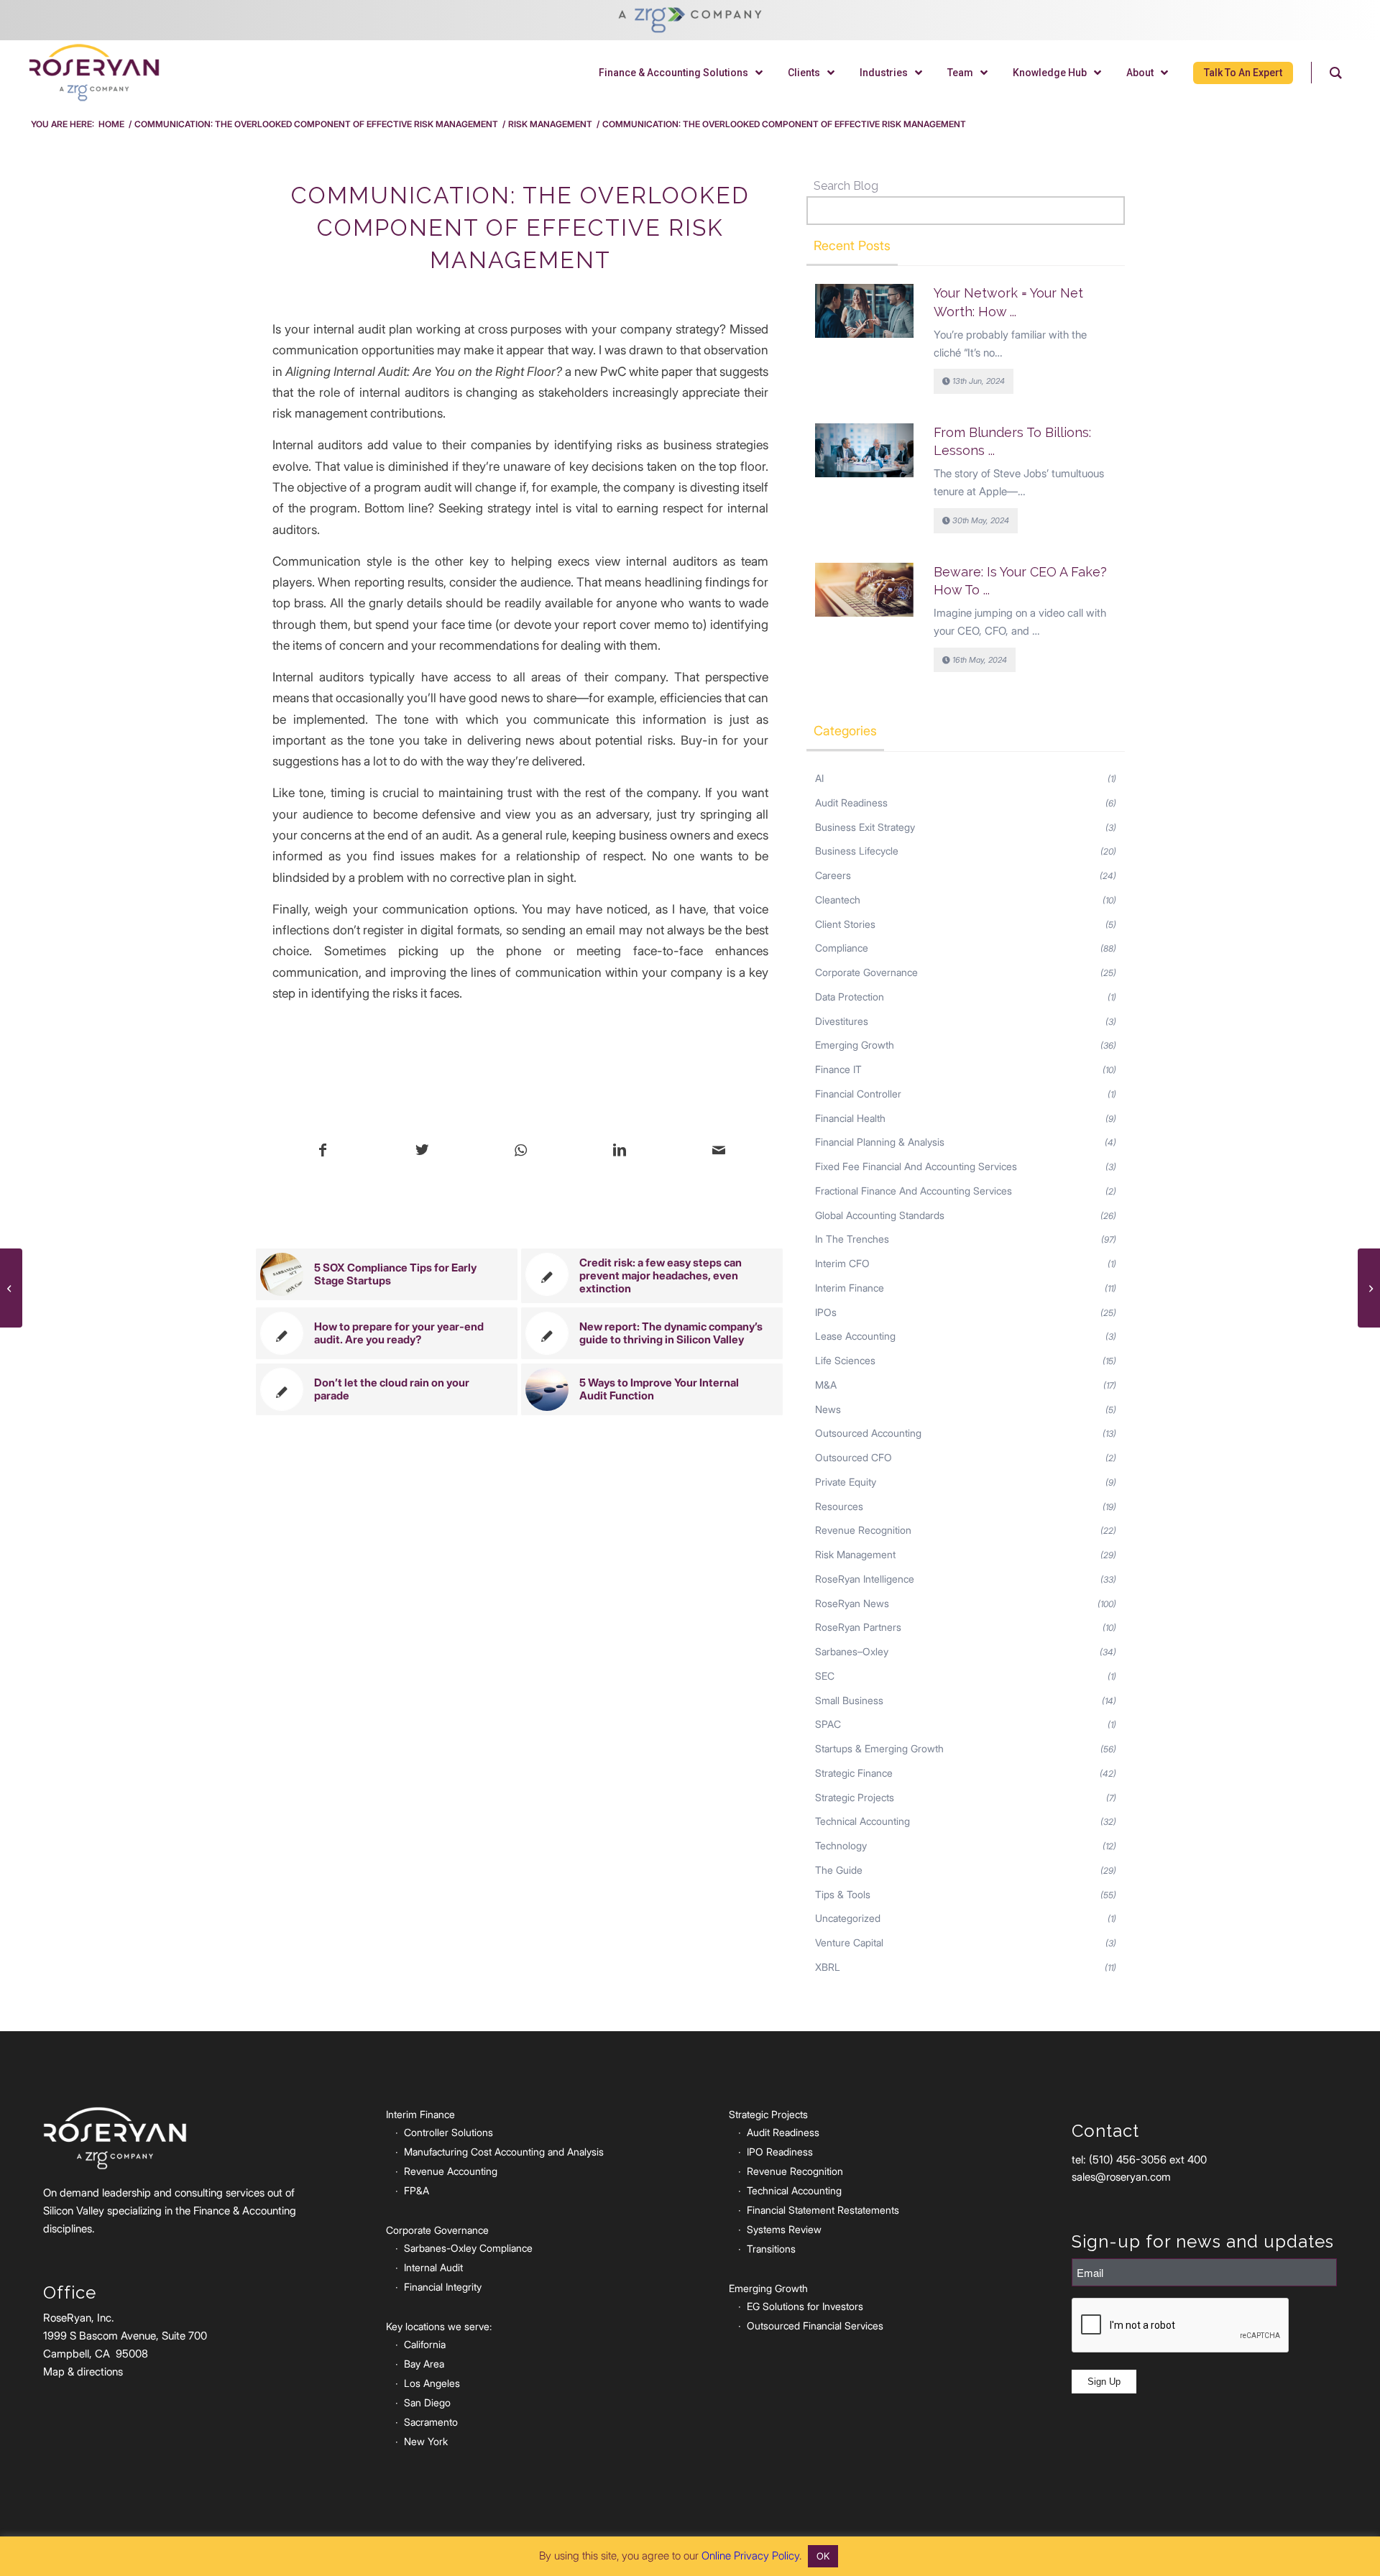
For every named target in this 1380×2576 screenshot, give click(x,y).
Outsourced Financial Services (815, 2326)
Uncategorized (848, 1918)
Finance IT (838, 1069)
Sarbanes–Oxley (852, 1651)
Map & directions (83, 2372)
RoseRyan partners (858, 1627)
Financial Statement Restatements (823, 2210)
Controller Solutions (448, 2132)
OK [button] (823, 2556)
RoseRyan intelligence (865, 1579)
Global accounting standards (880, 1215)
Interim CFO (842, 1263)
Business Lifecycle (857, 851)
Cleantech (838, 900)
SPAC (828, 1724)
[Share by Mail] (718, 1151)
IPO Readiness (780, 2152)
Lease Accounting (855, 1336)
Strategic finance (854, 1773)
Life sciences (845, 1360)
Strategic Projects (855, 1797)
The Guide (839, 1870)
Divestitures (842, 1021)
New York (426, 2441)
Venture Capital (849, 1942)
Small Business (849, 1700)
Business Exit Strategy (865, 827)
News (828, 1409)
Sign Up (1104, 2382)
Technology (841, 1845)
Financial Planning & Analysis (880, 1142)
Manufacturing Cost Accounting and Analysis (504, 2152)
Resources (839, 1506)
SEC (825, 1676)
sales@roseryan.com (1121, 2177)
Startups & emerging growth (879, 1748)
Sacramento (431, 2422)
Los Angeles (432, 2383)
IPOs (826, 1312)
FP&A (417, 2190)
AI (819, 778)
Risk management (855, 1554)
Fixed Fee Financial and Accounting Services (916, 1166)
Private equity (846, 1482)
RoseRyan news (852, 1603)
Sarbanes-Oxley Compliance (468, 2248)
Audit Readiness (851, 802)
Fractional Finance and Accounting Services (914, 1191)
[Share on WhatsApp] (521, 1151)
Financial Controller (858, 1094)
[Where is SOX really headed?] (11, 1288)
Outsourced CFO (854, 1457)
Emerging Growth (855, 1045)
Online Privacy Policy (750, 2556)
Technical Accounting (794, 2190)
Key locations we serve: (439, 2326)
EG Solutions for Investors (805, 2306)
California (425, 2344)
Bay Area (424, 2364)
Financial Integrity (443, 2287)
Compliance (842, 948)
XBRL (828, 1967)
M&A (826, 1385)
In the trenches (852, 1239)
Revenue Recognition (863, 1530)
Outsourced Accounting (868, 1433)
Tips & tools (843, 1894)
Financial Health (850, 1118)
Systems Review (784, 2229)
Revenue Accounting (451, 2171)
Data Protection (850, 997)
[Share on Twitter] (422, 1151)
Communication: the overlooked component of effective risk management (520, 227)
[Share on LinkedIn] (620, 1151)
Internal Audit (433, 2267)
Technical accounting (862, 1821)
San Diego (427, 2402)
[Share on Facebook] (323, 1151)
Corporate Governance (866, 972)
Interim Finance (850, 1288)
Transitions (771, 2249)
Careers (833, 875)
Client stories (845, 924)
